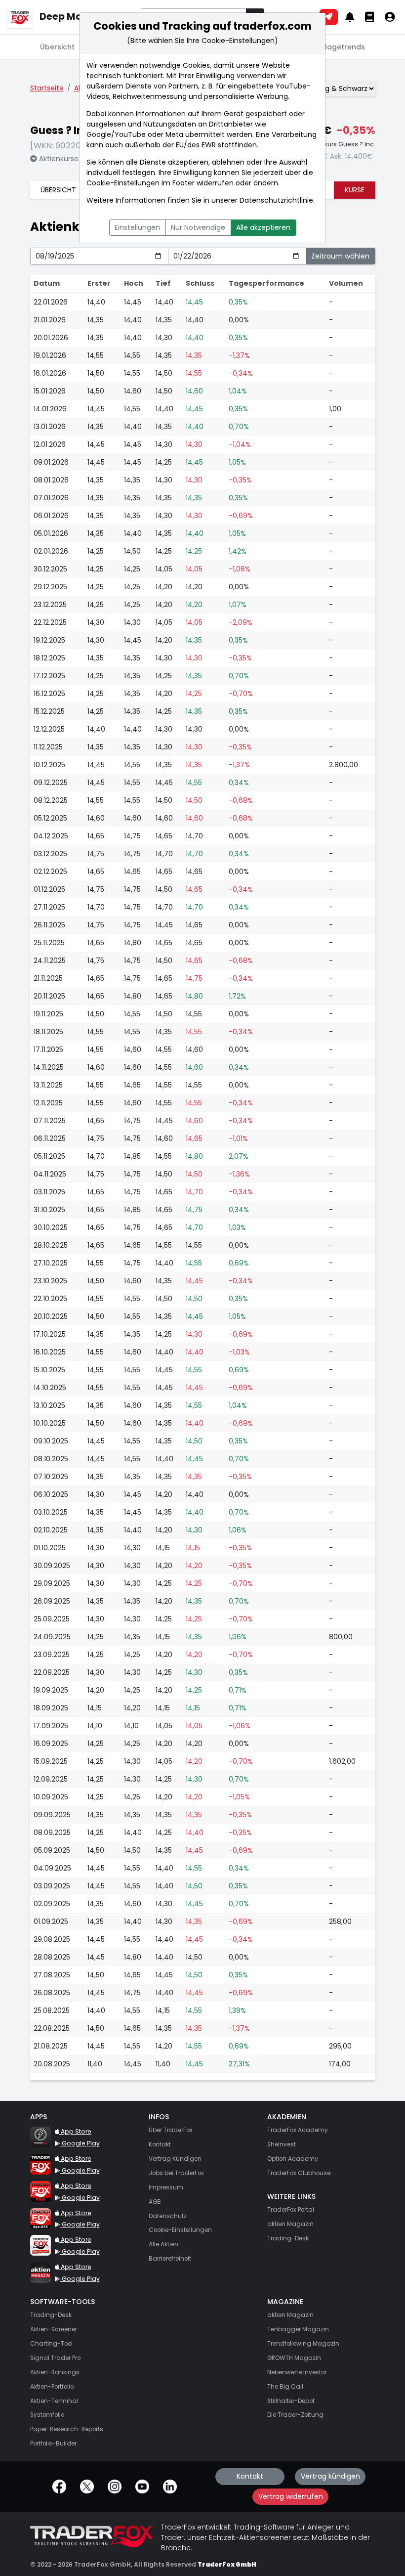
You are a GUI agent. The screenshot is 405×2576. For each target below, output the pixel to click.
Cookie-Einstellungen (123, 183)
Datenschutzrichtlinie (276, 200)
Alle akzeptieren (263, 227)
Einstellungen (137, 227)
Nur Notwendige (198, 227)
